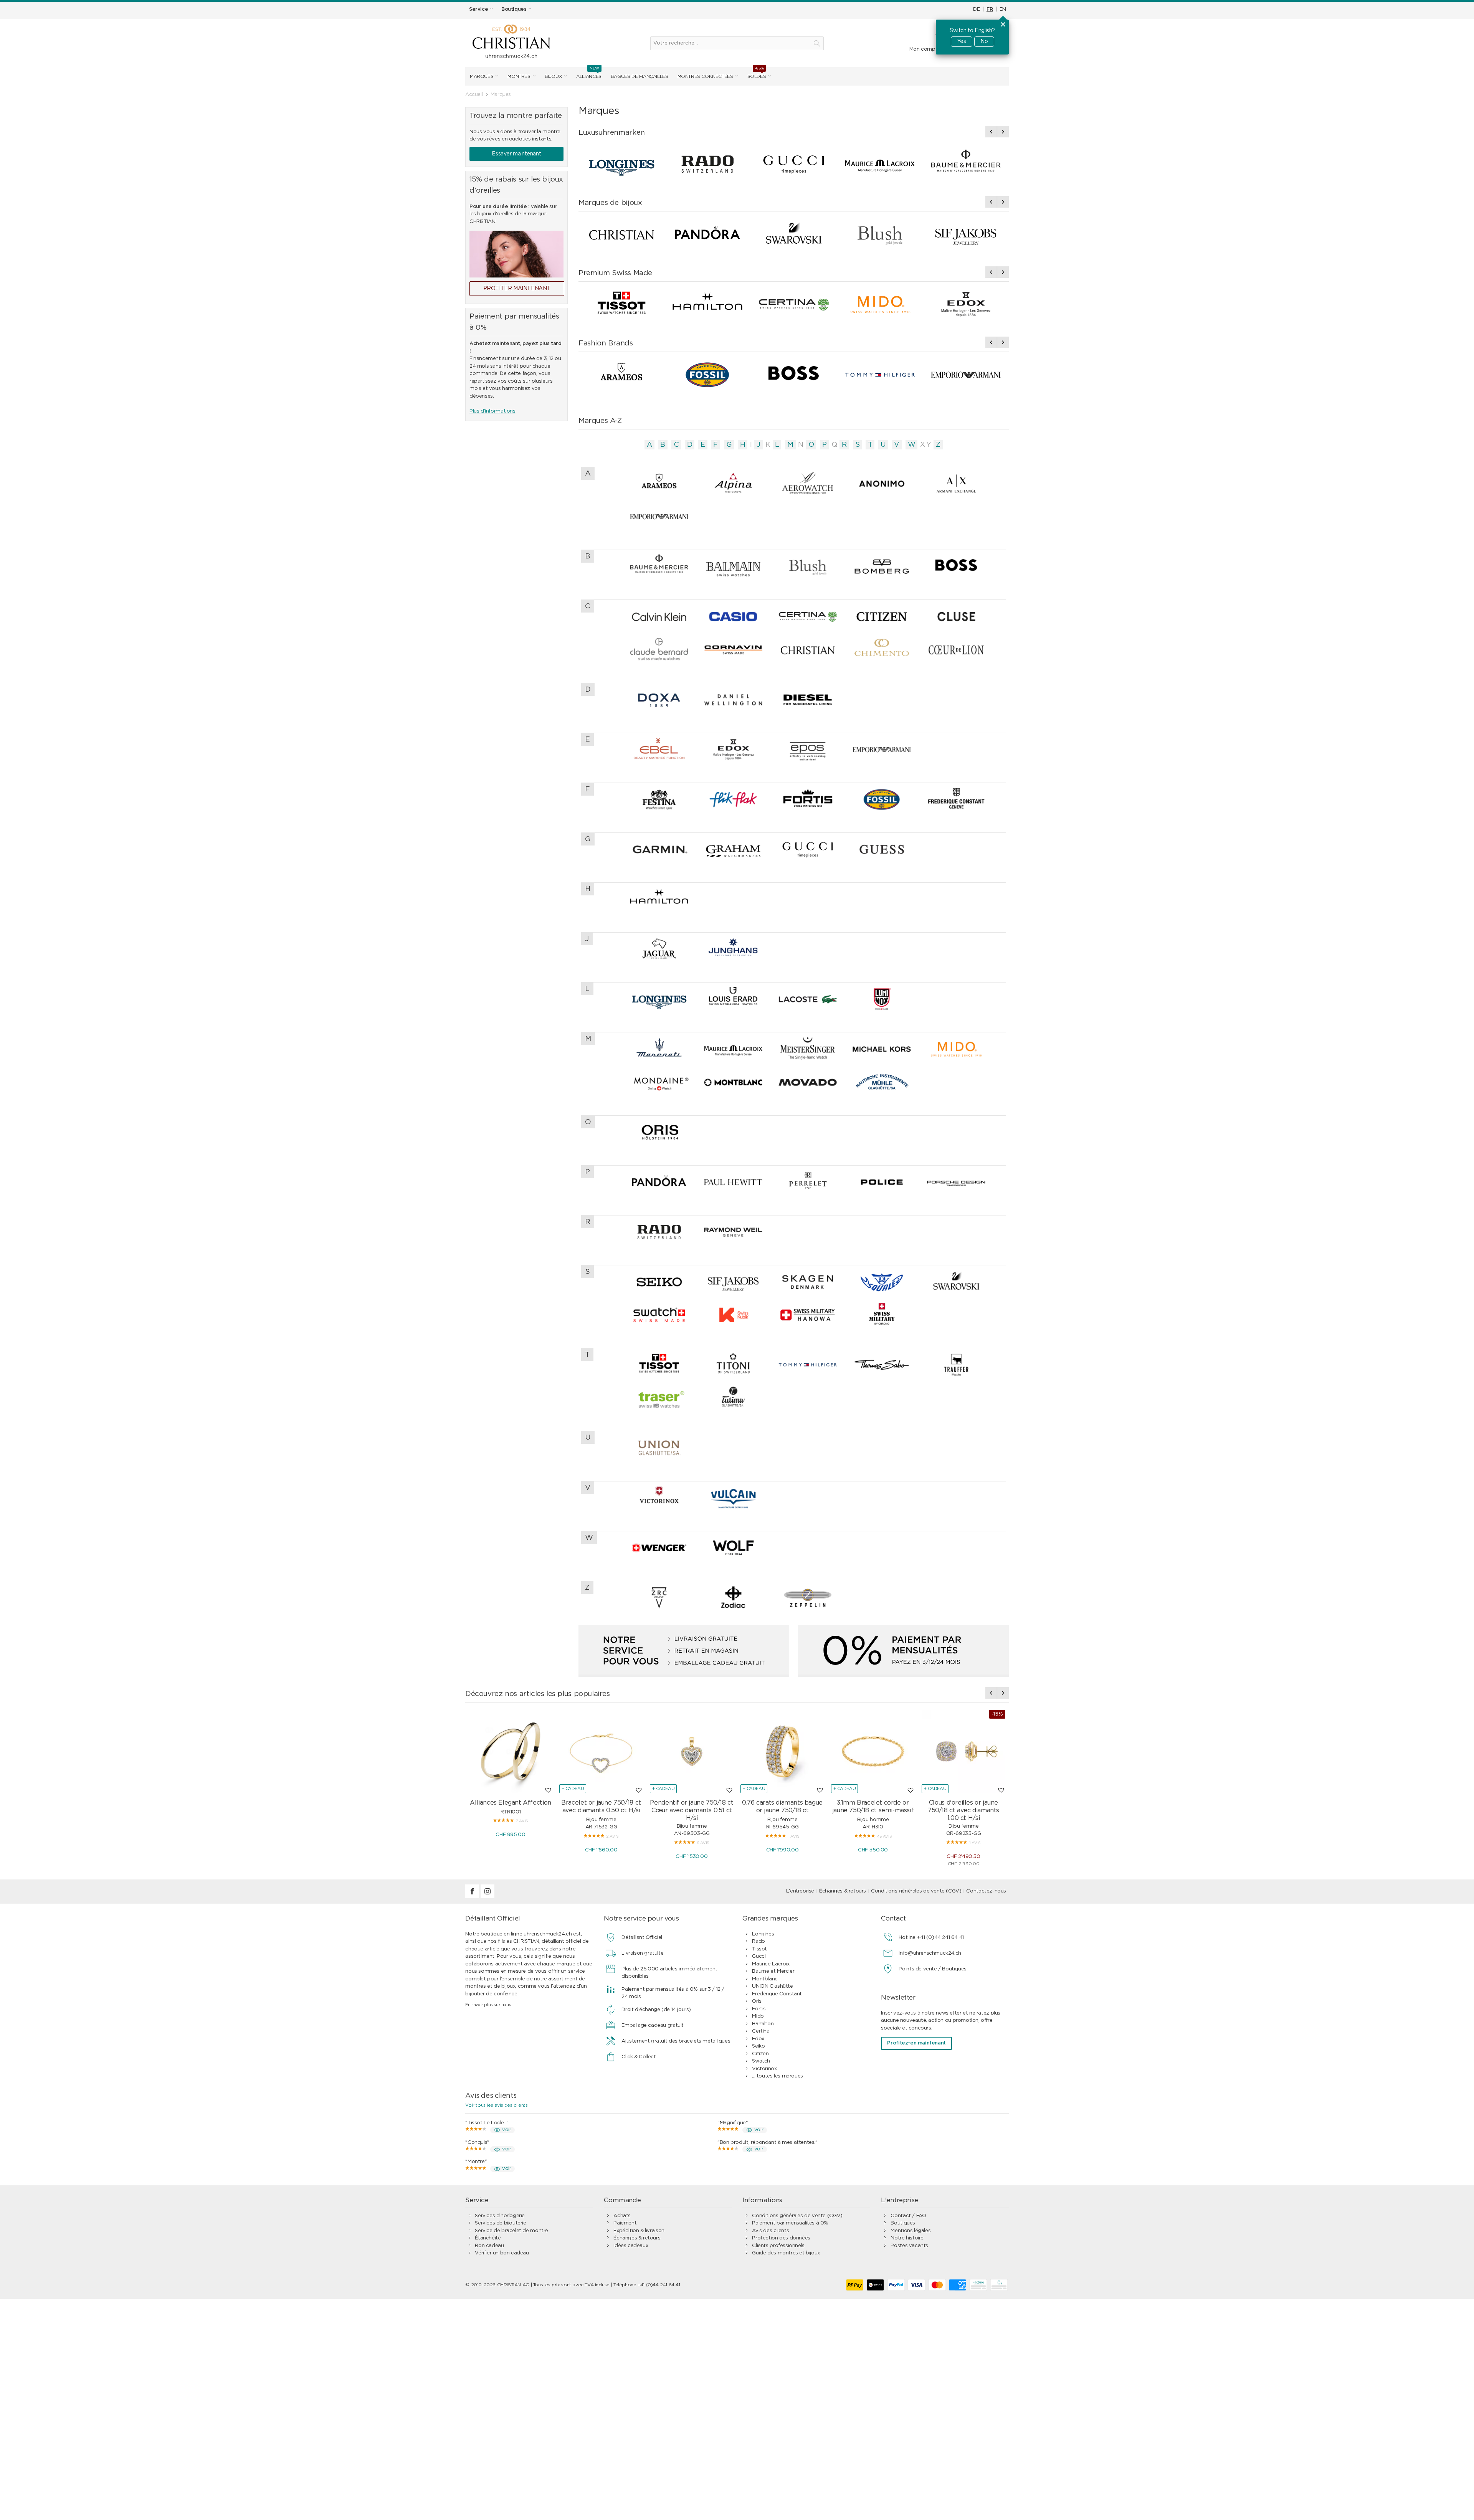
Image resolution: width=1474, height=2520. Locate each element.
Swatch (761, 2061)
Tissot (759, 1949)
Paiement (625, 2223)
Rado (758, 1941)
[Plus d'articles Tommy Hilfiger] (880, 375)
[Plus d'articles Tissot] (621, 305)
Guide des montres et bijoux (786, 2253)
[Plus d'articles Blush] (880, 234)
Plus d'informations (492, 411)
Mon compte (925, 49)
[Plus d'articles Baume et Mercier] (966, 164)
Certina (761, 2031)
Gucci (759, 1956)
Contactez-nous (986, 1891)
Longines (763, 1934)
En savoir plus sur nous (488, 2005)
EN (1003, 9)
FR (990, 9)
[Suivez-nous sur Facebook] (473, 1897)
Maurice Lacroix (771, 1964)
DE (976, 9)
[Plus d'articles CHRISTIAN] (621, 234)
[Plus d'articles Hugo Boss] (793, 375)
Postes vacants (909, 2246)
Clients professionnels (778, 2246)
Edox (758, 2039)
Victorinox (764, 2069)
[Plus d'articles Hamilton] (707, 305)
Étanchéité (488, 2238)
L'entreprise (800, 1891)
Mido (758, 2016)
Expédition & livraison (639, 2231)
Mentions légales (911, 2231)
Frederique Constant (777, 1994)
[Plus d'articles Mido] (880, 305)
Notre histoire (907, 2238)
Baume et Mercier (773, 1971)
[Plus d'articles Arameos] (621, 375)
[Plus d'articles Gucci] (793, 164)
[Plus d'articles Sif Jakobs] (966, 234)
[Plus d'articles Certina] (793, 305)
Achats (622, 2216)
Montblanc (765, 1979)
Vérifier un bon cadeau (502, 2253)
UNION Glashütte (772, 1986)
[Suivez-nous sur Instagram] (487, 1897)
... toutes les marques (777, 2076)
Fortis (759, 2009)
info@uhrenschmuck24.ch (930, 1953)
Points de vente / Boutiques (932, 1969)
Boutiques (903, 2223)
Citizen (760, 2054)
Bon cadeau (489, 2246)
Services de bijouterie (500, 2223)
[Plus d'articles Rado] (707, 164)
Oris (757, 2001)
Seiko (758, 2046)
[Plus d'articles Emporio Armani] (966, 375)
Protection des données (781, 2238)
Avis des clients (770, 2231)
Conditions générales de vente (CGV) (916, 1891)
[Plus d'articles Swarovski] (793, 234)
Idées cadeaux (631, 2246)
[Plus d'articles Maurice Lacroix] (880, 164)
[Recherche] (817, 43)
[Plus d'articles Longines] (621, 164)
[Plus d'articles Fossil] (707, 375)
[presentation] (991, 132)
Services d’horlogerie (500, 2216)
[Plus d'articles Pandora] (707, 234)
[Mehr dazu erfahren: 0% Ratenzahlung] (903, 1651)
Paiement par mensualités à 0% (790, 2223)
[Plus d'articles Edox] (966, 305)
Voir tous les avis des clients (496, 2105)
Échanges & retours (843, 1891)
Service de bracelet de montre (511, 2231)
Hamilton (763, 2024)
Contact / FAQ (908, 2216)
